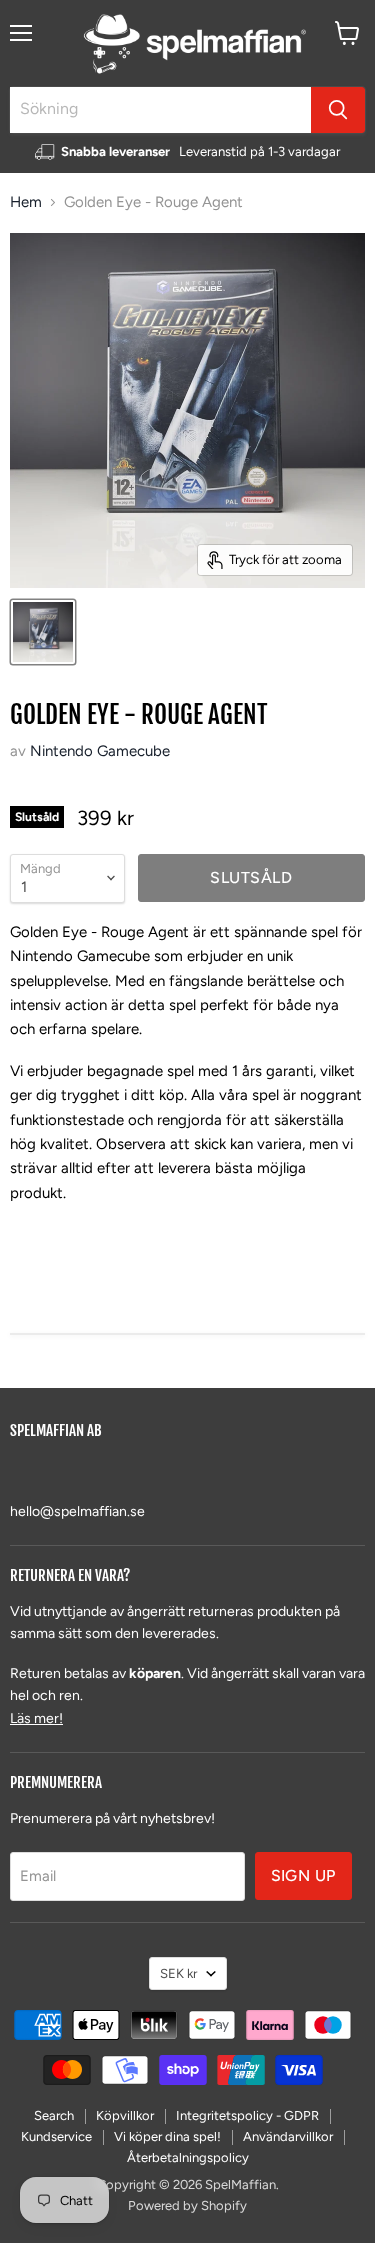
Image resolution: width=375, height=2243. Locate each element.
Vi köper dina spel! (167, 2136)
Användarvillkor (288, 2136)
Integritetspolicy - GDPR (247, 2115)
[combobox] (160, 110)
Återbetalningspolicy (188, 2157)
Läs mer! (36, 1718)
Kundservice (56, 2136)
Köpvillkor (125, 2115)
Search (54, 2115)
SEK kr (178, 1973)
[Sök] (338, 110)
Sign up (303, 1875)
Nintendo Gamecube (100, 751)
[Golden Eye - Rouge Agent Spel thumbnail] (43, 632)
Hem (26, 202)
